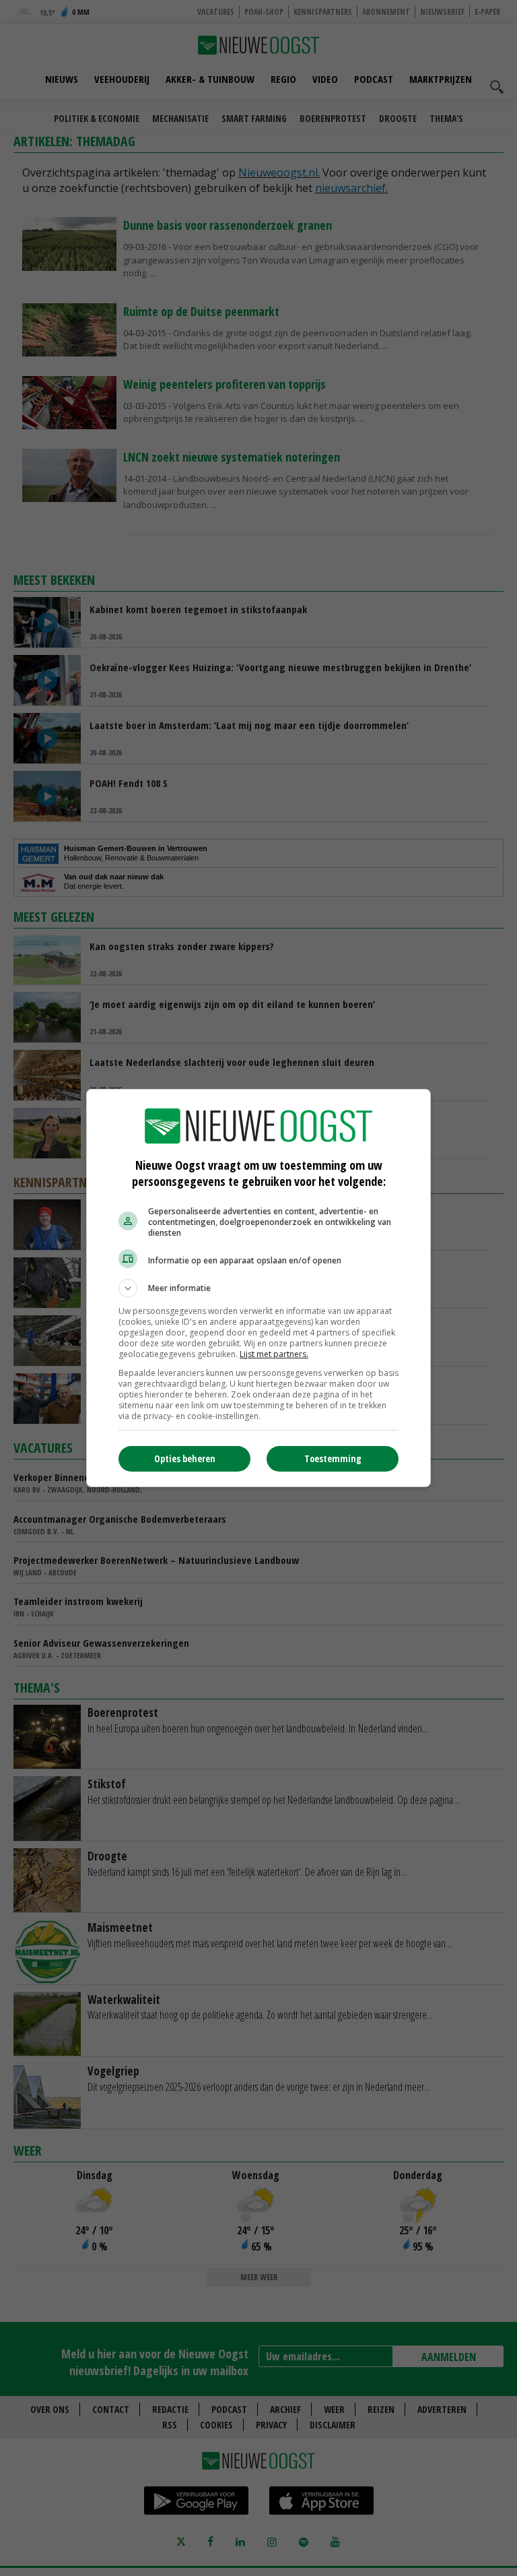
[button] (258, 1288)
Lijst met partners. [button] (274, 1354)
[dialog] (258, 1288)
